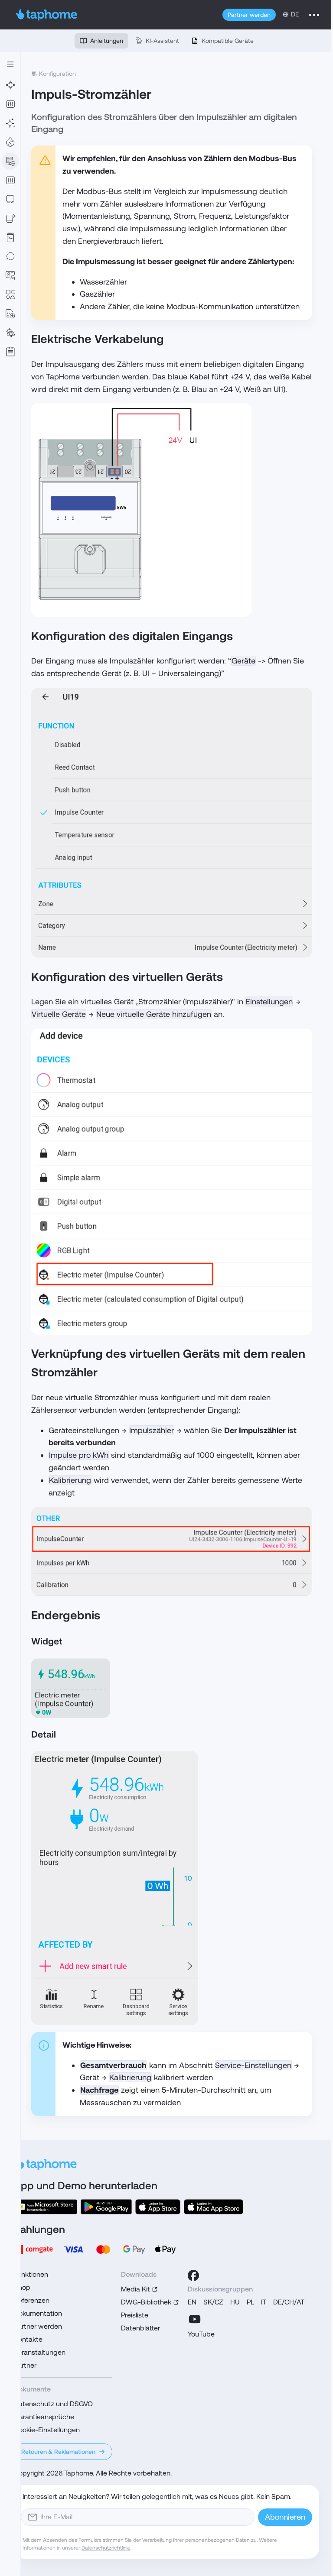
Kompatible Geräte (228, 41)
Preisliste (135, 2315)
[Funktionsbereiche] (10, 142)
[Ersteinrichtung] (10, 123)
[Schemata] (10, 294)
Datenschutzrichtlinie (106, 2548)
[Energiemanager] (10, 333)
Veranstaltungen (40, 2352)
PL (250, 2302)
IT (264, 2302)
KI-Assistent (162, 41)
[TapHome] (47, 15)
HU (235, 2302)
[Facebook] (193, 2275)
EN (192, 2302)
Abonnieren (285, 2517)
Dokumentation (38, 2313)
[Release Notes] (10, 352)
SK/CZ (213, 2302)
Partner (25, 2365)
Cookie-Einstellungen (47, 2430)
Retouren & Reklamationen (58, 2452)
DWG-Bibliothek (146, 2302)
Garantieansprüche (44, 2417)
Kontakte (28, 2339)
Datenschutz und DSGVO (53, 2404)
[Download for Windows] (46, 2207)
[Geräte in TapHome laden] (10, 199)
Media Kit (135, 2289)
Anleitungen (107, 41)
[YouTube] (195, 2319)
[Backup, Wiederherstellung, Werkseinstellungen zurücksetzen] (10, 256)
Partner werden (249, 15)
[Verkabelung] (10, 85)
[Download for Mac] (214, 2207)
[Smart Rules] (10, 180)
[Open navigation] (10, 64)
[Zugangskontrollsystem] (10, 275)
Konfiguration (57, 74)
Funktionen (31, 2274)
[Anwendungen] (10, 104)
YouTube (201, 2334)
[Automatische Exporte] (10, 314)
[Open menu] (314, 15)
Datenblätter (140, 2328)
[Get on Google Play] (106, 2207)
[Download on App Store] (158, 2207)
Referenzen (32, 2300)
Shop (22, 2287)
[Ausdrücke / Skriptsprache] (10, 237)
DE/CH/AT (289, 2302)
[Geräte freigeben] (10, 218)
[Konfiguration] (10, 161)
